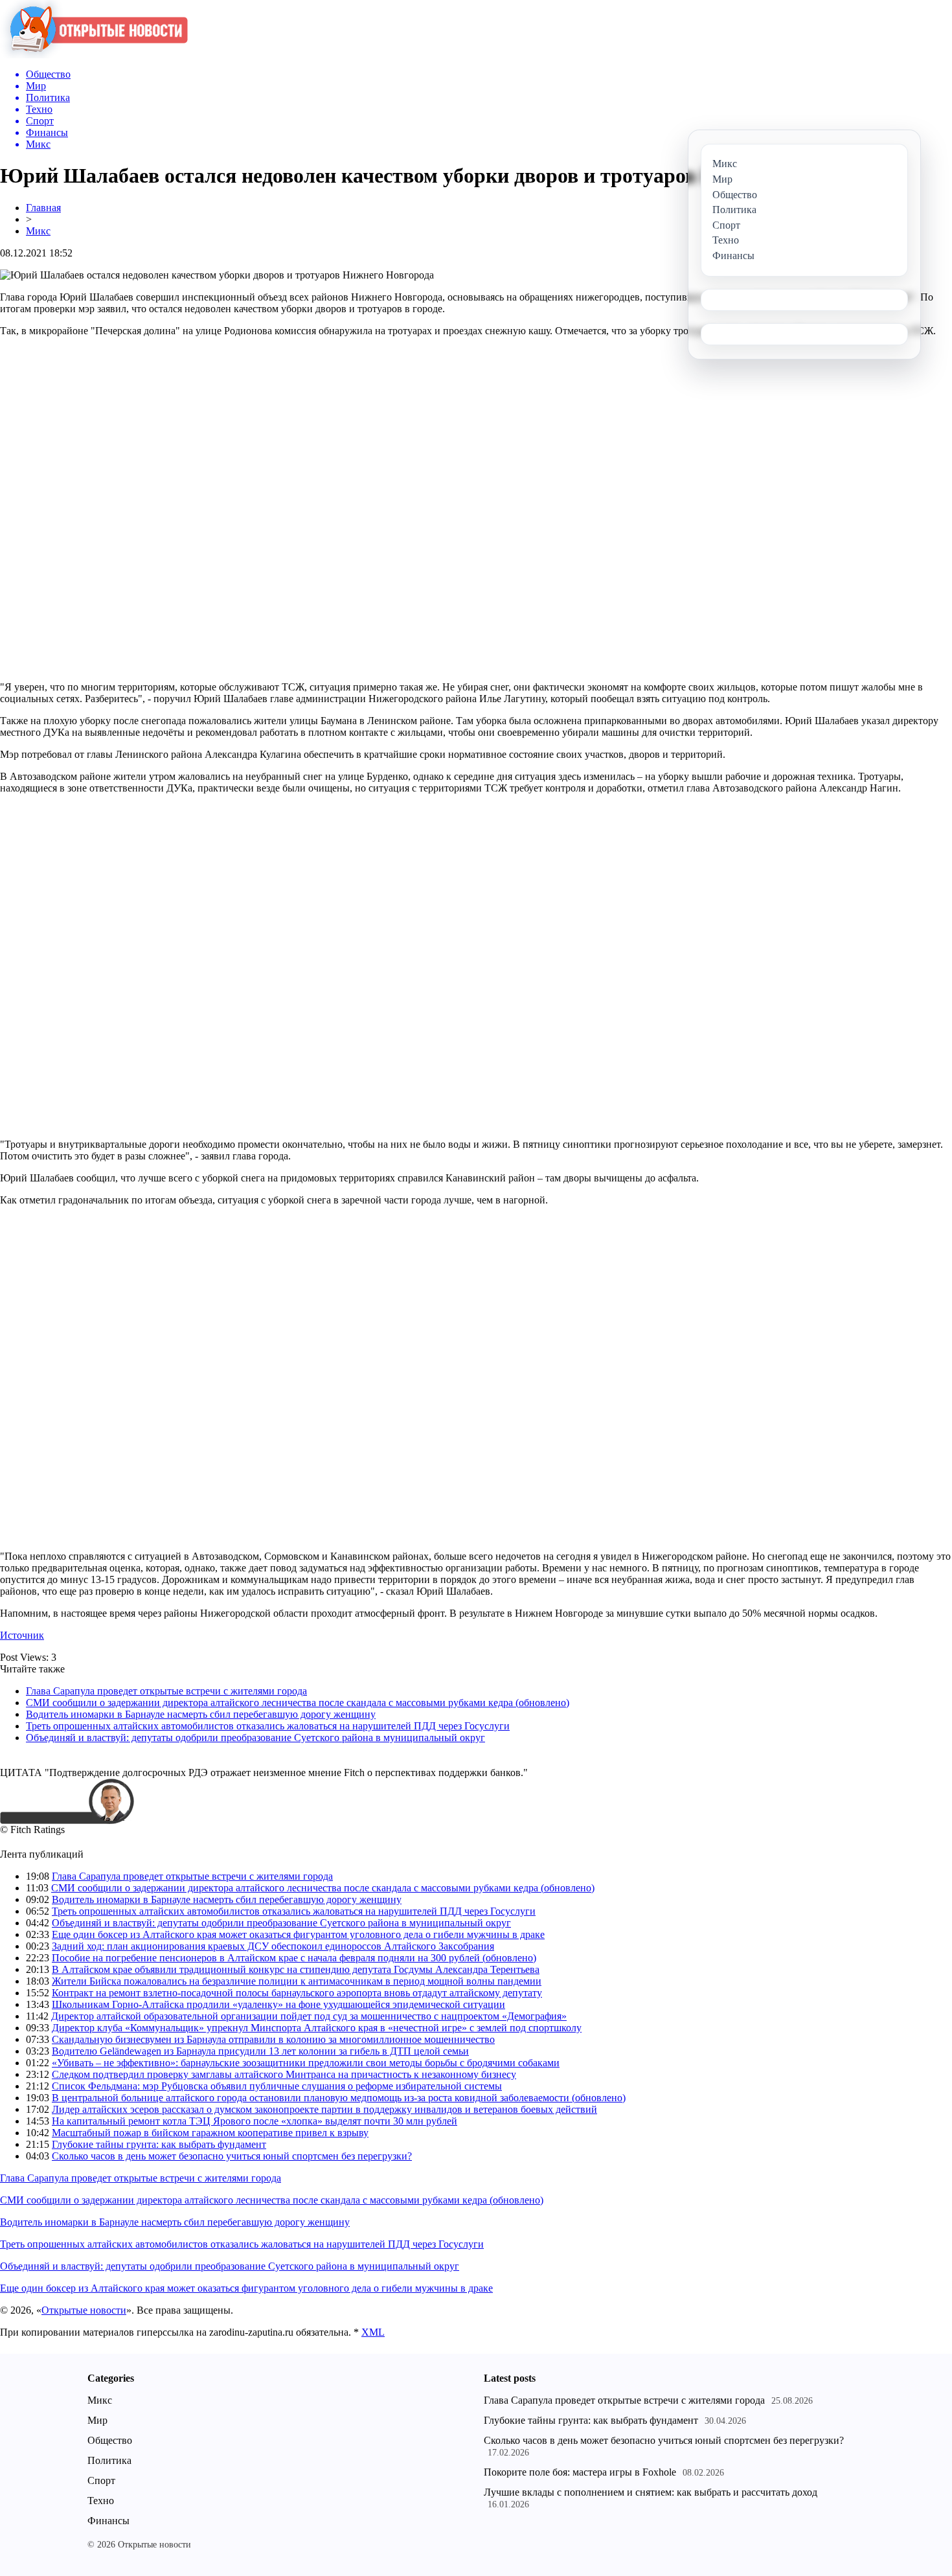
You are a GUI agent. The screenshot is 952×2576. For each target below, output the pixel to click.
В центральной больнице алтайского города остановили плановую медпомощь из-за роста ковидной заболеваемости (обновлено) (339, 2098)
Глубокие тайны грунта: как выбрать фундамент (159, 2144)
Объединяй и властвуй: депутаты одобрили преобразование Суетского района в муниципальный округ (255, 1738)
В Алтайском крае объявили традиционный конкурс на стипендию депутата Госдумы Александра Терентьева (296, 1969)
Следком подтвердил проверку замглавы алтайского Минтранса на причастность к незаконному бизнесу (284, 2074)
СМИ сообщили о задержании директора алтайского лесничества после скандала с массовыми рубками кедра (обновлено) (298, 1703)
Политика (109, 2460)
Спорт (101, 2480)
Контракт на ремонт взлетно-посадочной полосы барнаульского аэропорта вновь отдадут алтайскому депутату (297, 1993)
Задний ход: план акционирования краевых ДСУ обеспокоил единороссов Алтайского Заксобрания (273, 1946)
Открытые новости (84, 2310)
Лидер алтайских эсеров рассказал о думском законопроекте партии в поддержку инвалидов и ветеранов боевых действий (324, 2109)
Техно (101, 2501)
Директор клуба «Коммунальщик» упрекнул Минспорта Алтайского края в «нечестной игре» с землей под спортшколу (317, 2028)
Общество (110, 2440)
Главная (43, 208)
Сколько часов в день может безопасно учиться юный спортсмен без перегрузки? (232, 2156)
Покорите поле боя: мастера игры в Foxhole (580, 2472)
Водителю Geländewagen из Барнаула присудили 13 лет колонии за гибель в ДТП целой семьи (260, 2051)
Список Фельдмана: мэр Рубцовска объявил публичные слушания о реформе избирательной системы (277, 2086)
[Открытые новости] (94, 55)
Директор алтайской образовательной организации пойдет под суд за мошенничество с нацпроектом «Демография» (309, 2016)
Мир (97, 2420)
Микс (38, 231)
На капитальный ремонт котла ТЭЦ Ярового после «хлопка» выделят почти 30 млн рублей (255, 2121)
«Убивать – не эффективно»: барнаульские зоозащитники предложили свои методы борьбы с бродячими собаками (306, 2063)
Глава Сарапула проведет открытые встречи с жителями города (166, 1691)
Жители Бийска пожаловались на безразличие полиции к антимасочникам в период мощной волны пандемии (297, 1981)
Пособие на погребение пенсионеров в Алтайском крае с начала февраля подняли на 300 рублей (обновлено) (294, 1958)
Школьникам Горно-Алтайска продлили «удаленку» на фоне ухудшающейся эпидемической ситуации (278, 2004)
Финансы (108, 2521)
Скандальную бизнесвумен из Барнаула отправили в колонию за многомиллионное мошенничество (273, 2039)
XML (373, 2332)
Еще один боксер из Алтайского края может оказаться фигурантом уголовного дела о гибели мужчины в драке (298, 1934)
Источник (22, 1635)
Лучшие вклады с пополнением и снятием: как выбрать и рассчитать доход (651, 2492)
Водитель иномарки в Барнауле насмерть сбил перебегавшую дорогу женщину (201, 1714)
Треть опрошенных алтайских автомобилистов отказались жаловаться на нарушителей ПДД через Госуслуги (268, 1726)
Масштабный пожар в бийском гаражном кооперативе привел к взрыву (210, 2133)
